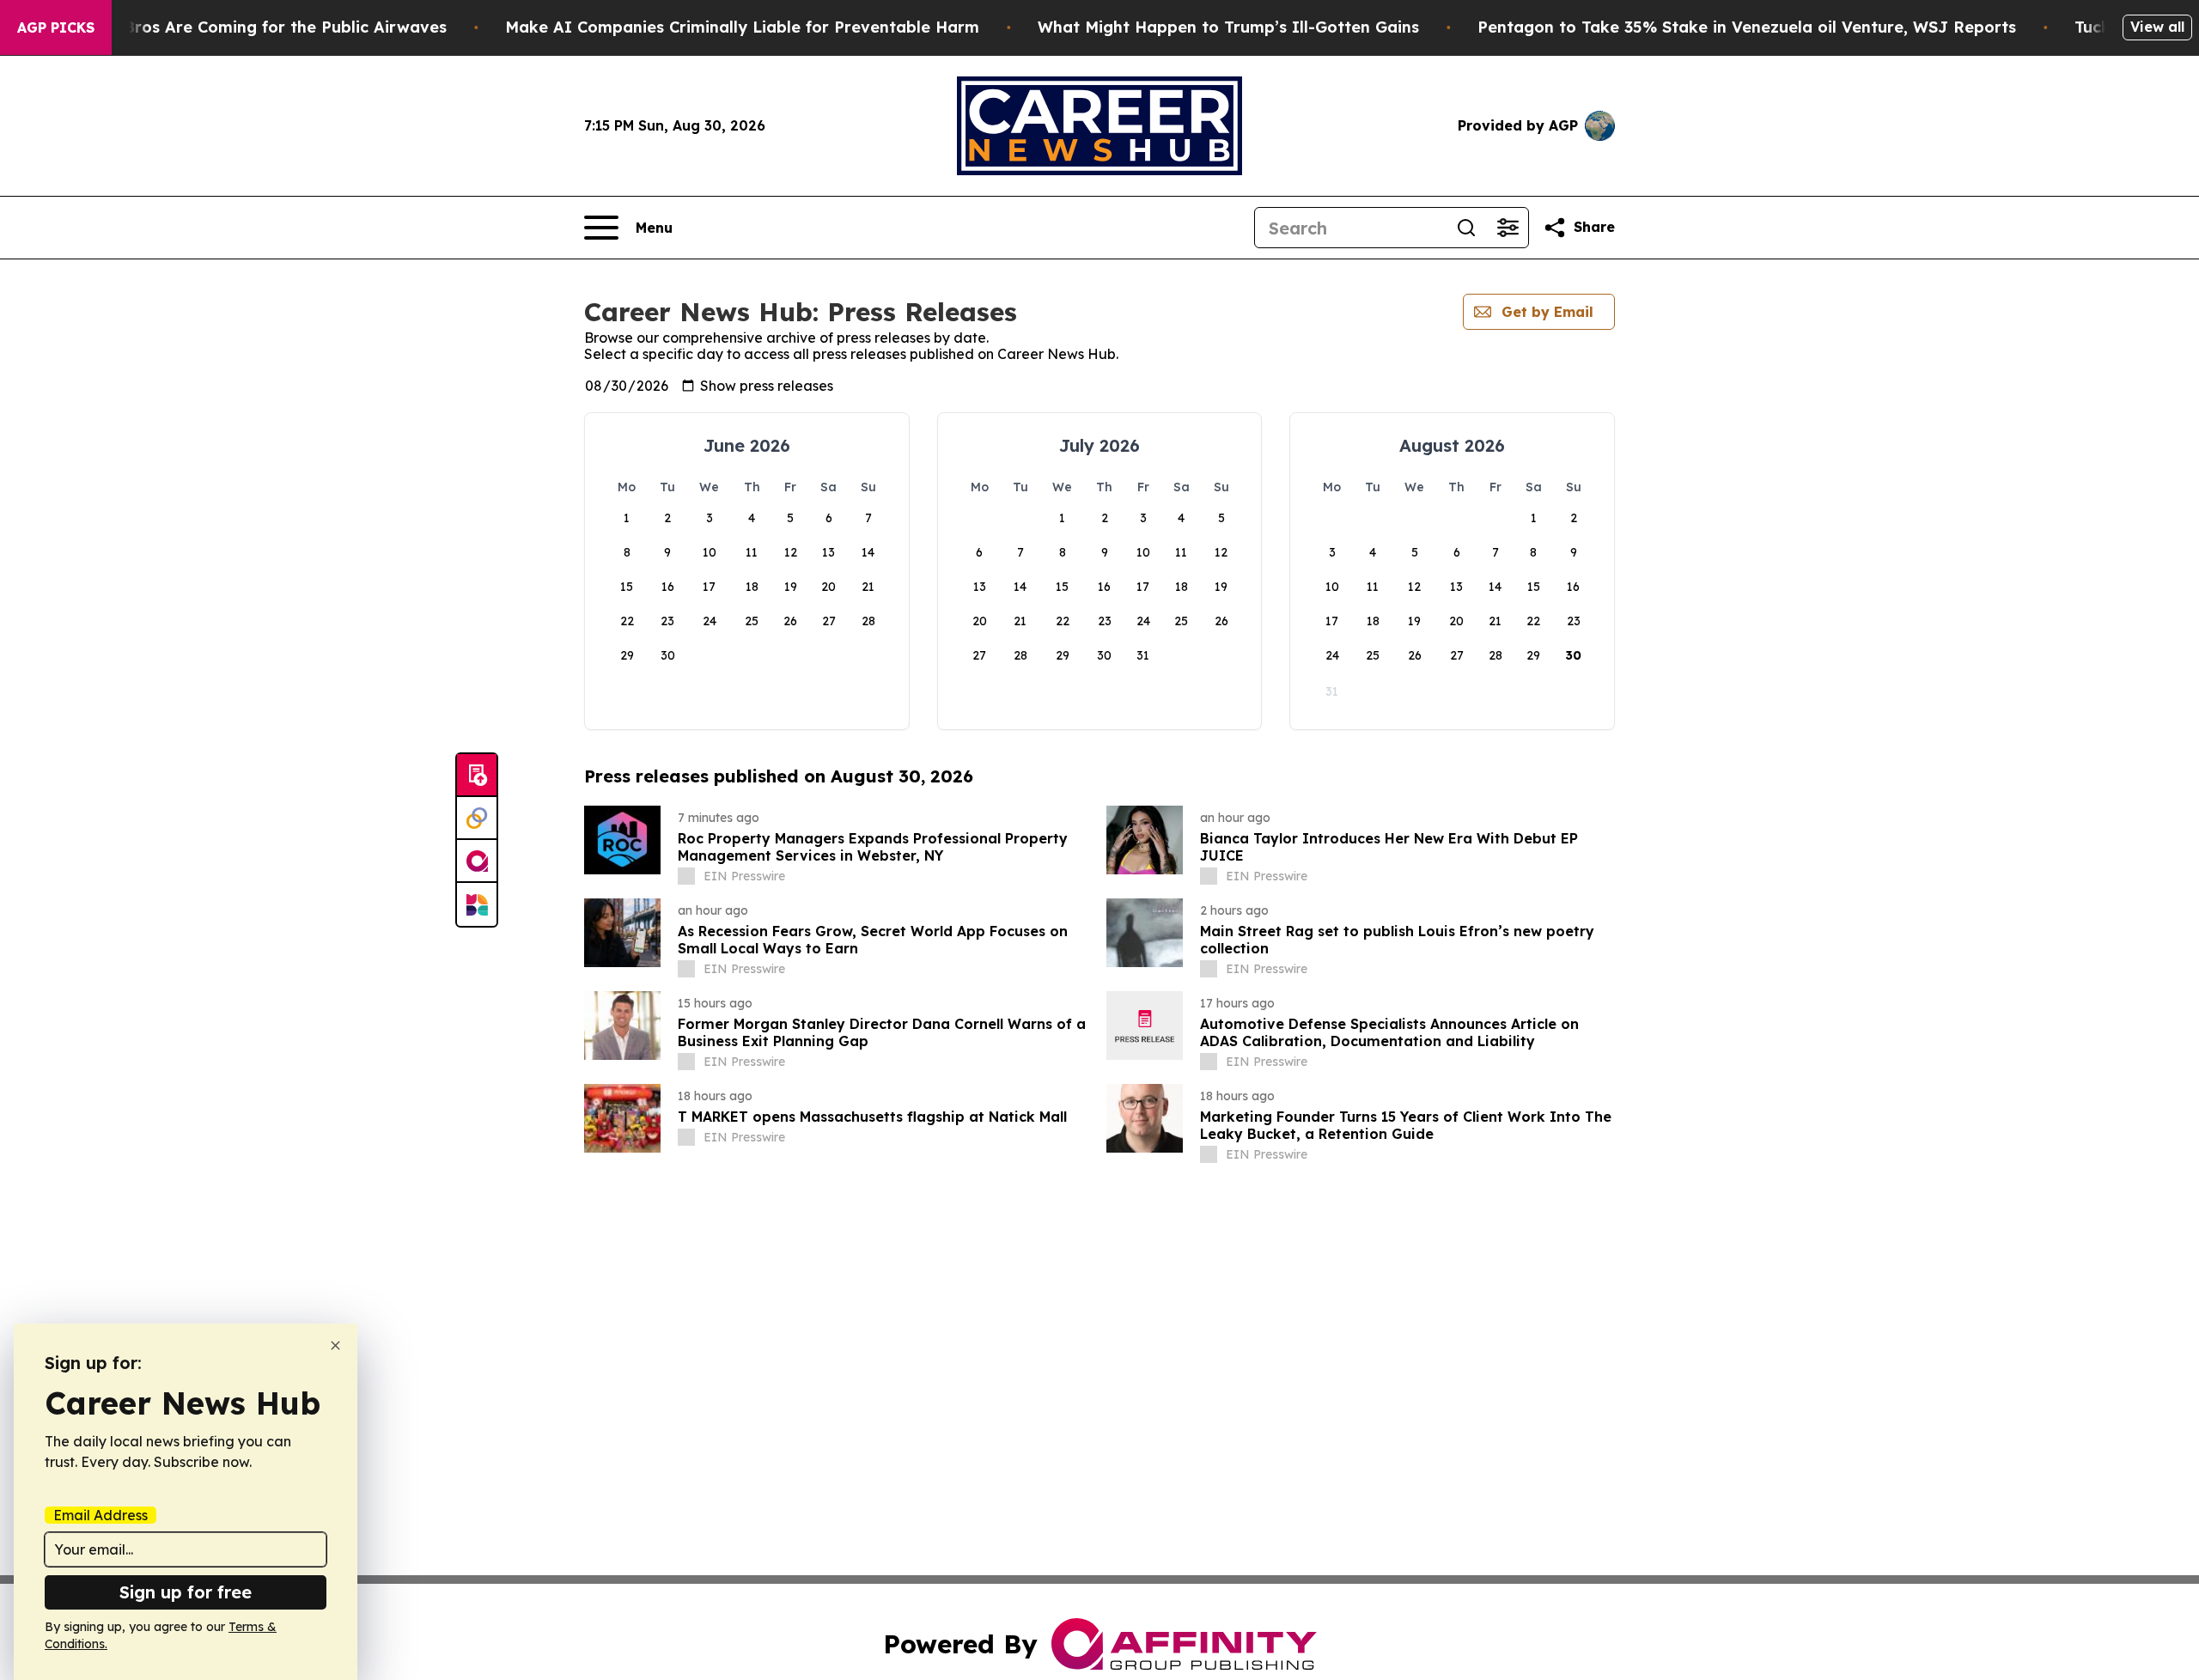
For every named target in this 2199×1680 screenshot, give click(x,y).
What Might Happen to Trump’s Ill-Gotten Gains (1228, 27)
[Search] (1466, 228)
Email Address (101, 1515)
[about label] (686, 876)
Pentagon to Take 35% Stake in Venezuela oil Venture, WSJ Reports (1747, 27)
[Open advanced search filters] (1508, 228)
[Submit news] (477, 776)
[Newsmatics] (477, 904)
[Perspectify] (477, 819)
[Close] (335, 1345)
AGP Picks (56, 27)
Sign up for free (186, 1592)
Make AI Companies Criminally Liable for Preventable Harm (742, 27)
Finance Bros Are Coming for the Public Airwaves (252, 27)
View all (2157, 27)
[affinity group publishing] (477, 861)
